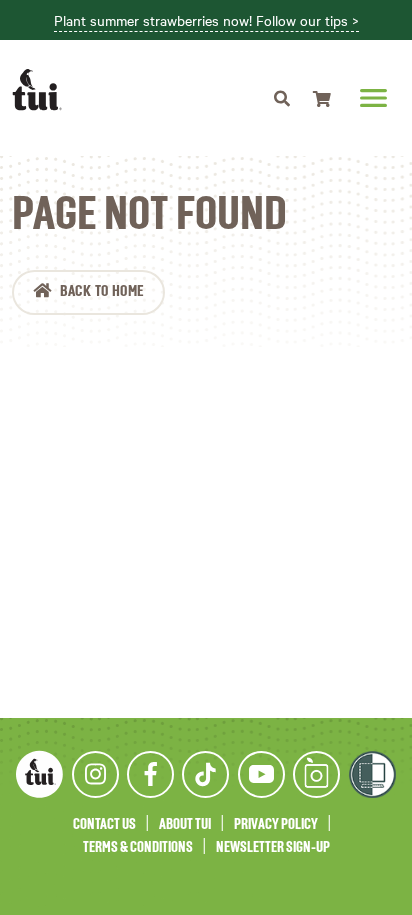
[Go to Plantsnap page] (316, 774)
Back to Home (102, 292)
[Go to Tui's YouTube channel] (261, 774)
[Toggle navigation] (282, 98)
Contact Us (104, 824)
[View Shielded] (372, 774)
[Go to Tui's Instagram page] (95, 774)
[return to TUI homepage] (42, 90)
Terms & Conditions (138, 847)
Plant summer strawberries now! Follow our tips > (206, 21)
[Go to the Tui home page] (39, 774)
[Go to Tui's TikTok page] (205, 774)
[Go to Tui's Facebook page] (150, 774)
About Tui (185, 824)
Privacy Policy (276, 824)
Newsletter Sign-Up (273, 847)
